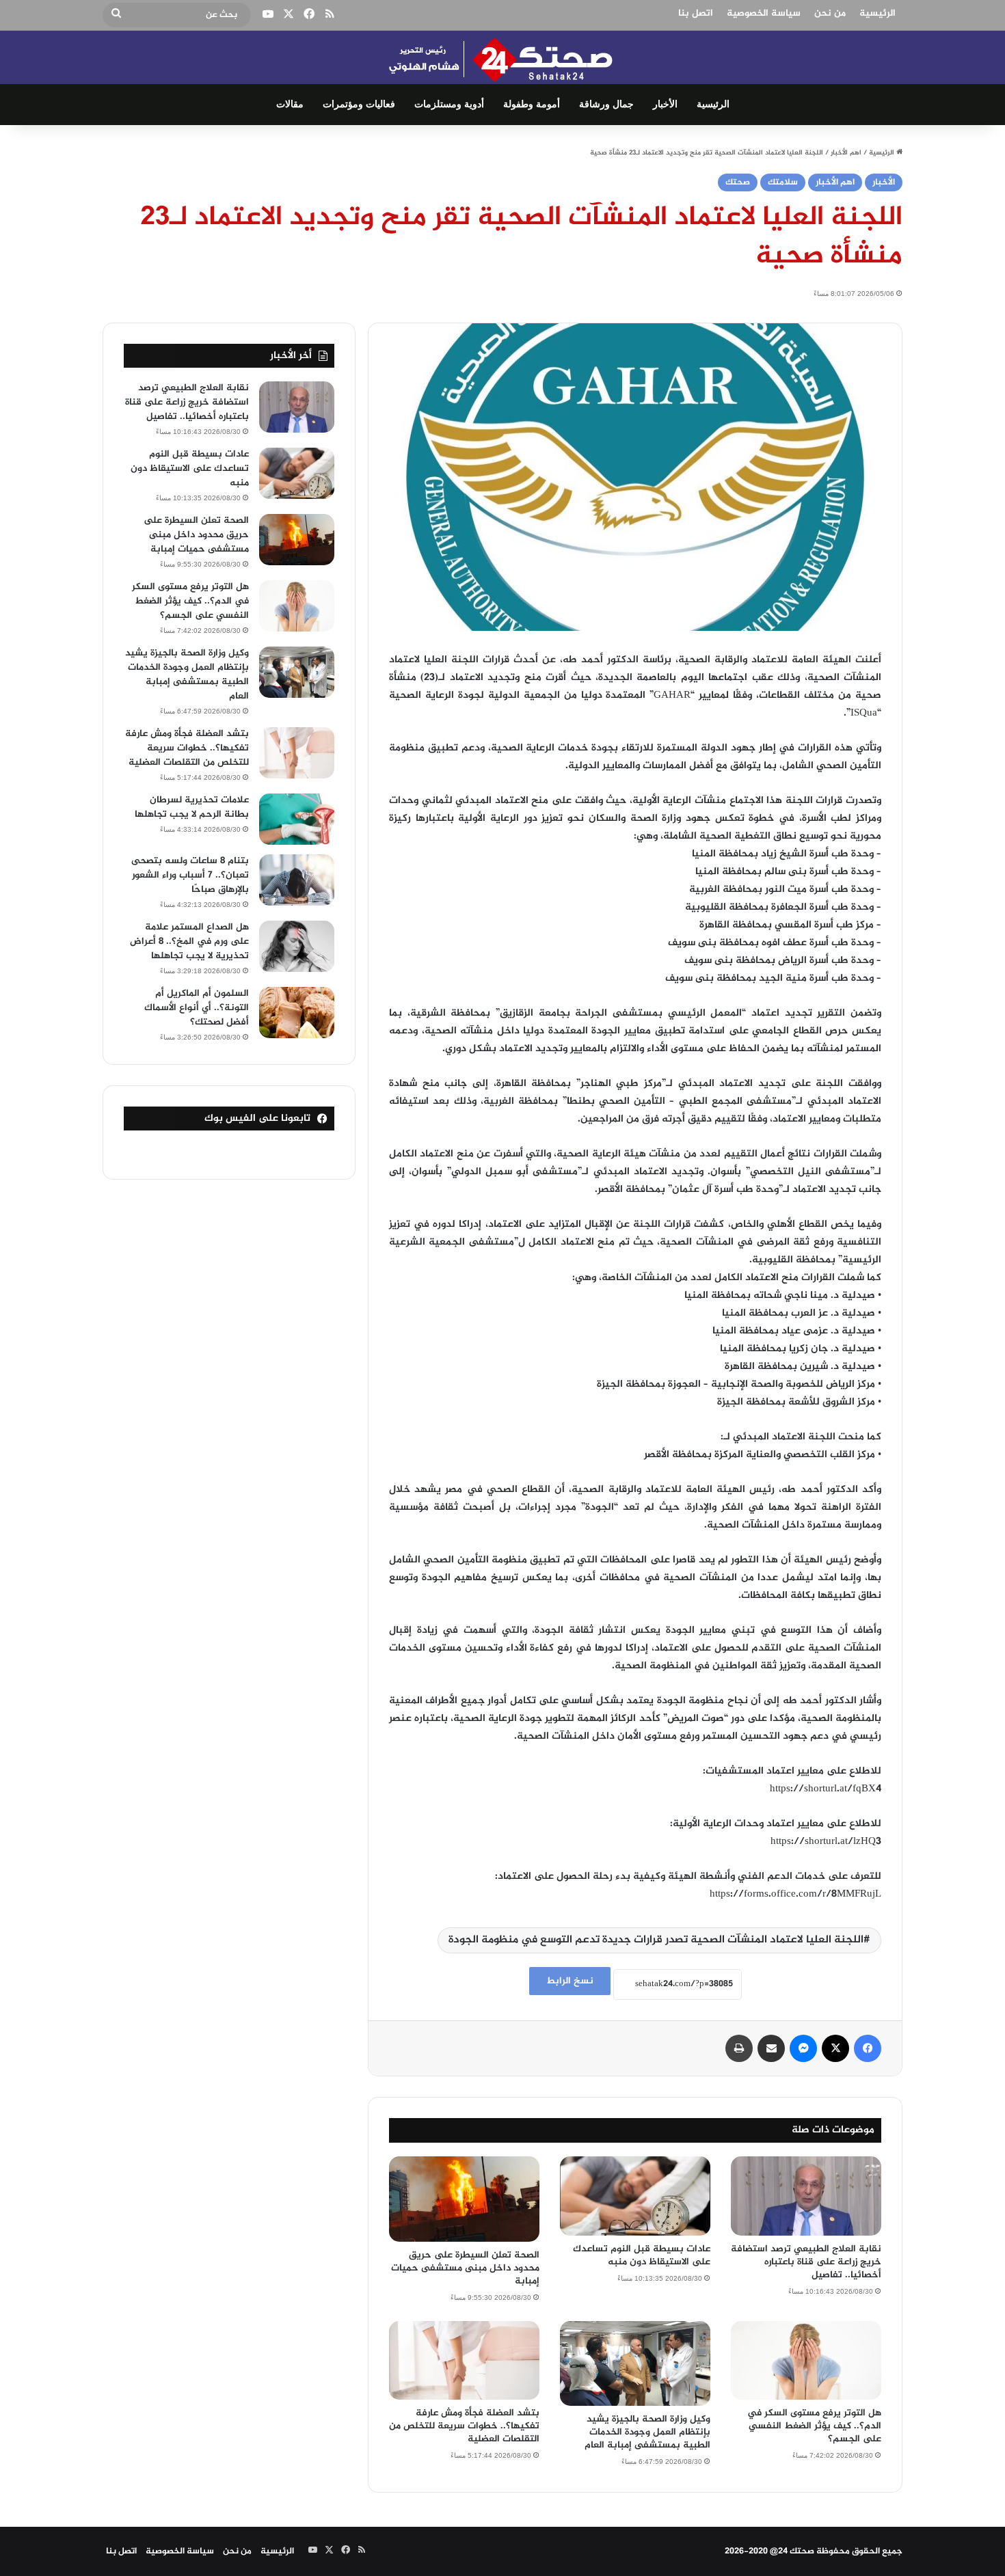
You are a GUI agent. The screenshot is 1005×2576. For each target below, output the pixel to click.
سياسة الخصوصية (764, 13)
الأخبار (665, 104)
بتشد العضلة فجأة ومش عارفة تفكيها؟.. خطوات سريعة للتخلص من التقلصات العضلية (464, 2426)
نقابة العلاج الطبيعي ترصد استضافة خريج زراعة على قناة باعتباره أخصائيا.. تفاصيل (806, 2262)
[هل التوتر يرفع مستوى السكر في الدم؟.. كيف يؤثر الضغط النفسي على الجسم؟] (806, 2361)
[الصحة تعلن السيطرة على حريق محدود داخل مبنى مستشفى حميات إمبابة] (464, 2199)
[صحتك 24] (503, 57)
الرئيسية (877, 13)
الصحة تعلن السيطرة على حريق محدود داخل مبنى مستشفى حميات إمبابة (465, 2268)
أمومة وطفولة (532, 104)
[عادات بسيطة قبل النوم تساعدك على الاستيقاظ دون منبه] (635, 2196)
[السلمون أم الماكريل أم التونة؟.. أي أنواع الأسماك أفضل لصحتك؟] (297, 1013)
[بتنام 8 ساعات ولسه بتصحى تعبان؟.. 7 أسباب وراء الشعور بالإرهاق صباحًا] (297, 880)
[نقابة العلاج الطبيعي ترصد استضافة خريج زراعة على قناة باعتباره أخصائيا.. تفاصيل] (806, 2196)
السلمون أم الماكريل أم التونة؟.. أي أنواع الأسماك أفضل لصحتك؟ (197, 1008)
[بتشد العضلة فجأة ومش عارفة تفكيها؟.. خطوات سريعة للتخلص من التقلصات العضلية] (464, 2361)
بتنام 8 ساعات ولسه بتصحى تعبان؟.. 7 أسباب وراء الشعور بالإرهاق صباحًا (190, 875)
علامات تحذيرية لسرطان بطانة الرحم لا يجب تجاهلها (192, 807)
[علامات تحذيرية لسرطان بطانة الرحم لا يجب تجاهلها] (297, 819)
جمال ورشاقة (606, 104)
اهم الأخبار (846, 153)
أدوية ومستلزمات (449, 104)
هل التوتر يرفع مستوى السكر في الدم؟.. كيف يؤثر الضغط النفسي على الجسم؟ (814, 2426)
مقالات (290, 104)
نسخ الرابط (570, 1981)
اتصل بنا (696, 13)
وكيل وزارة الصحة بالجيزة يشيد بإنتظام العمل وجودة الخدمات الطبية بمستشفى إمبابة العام (647, 2432)
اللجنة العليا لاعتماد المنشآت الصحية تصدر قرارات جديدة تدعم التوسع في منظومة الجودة (656, 1940)
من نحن (830, 13)
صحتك (738, 182)
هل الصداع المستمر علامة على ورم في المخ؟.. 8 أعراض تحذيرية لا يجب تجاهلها (189, 941)
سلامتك (783, 182)
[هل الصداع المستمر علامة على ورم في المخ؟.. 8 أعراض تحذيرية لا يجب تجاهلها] (297, 946)
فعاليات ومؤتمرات (359, 104)
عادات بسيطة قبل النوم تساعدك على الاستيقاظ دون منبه (642, 2255)
